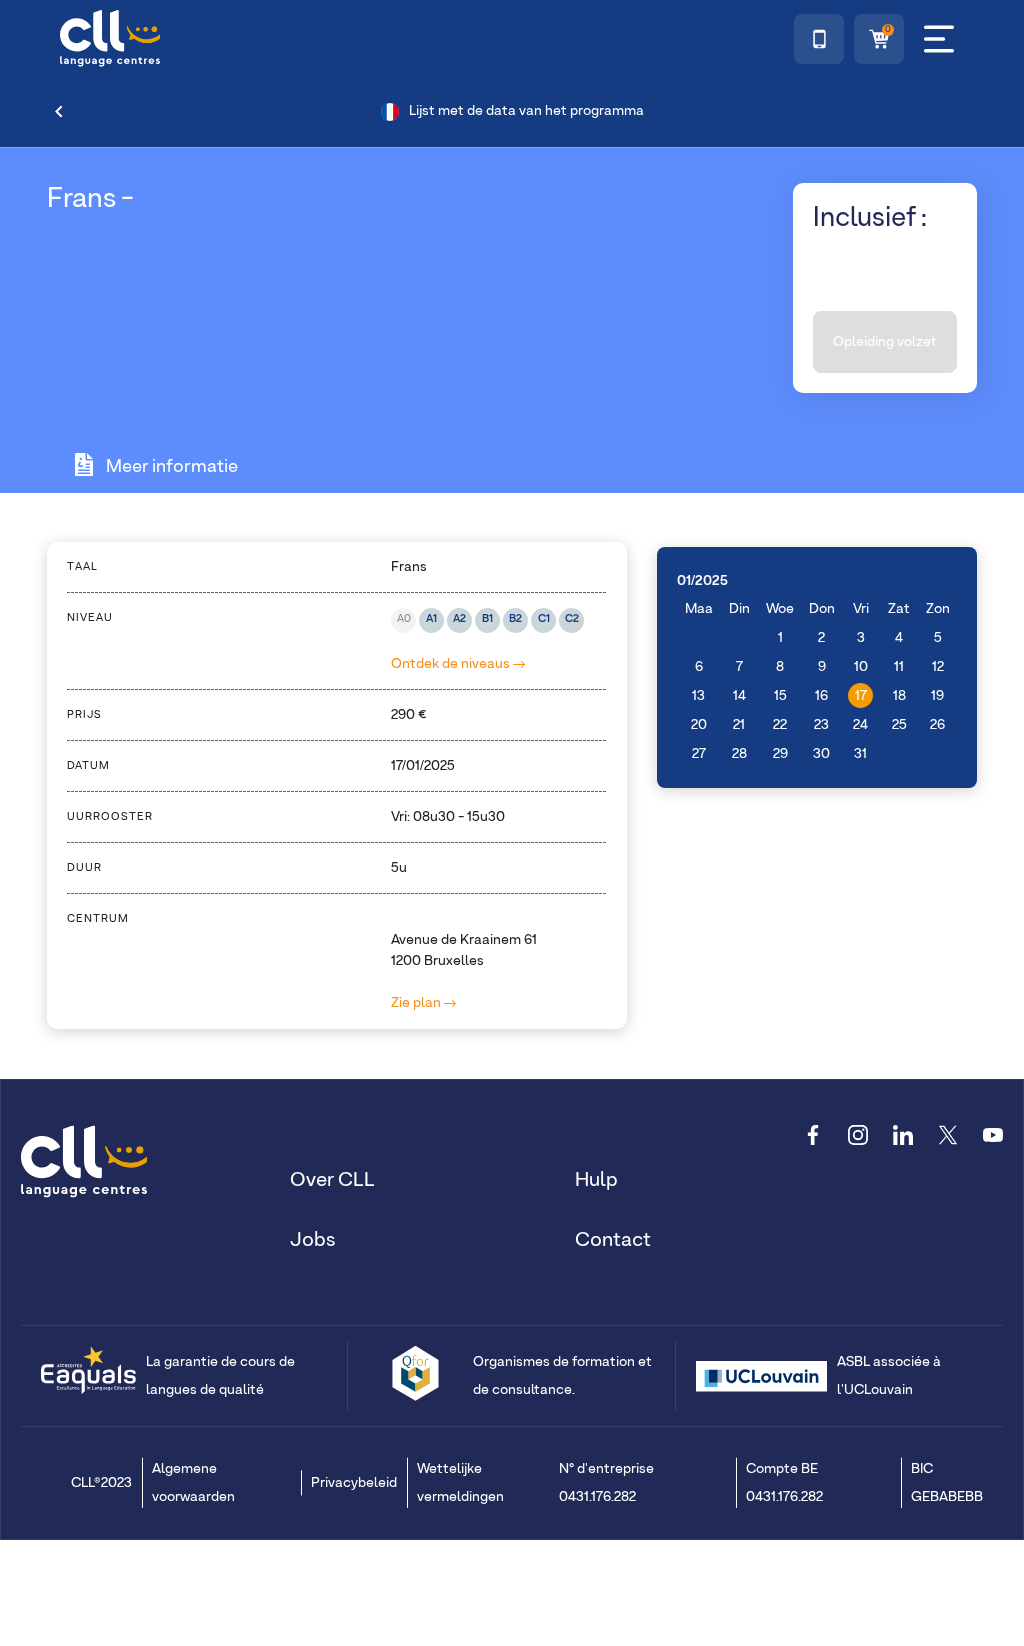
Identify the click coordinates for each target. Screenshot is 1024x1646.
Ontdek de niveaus (452, 664)
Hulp (596, 1180)
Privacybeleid (354, 1483)
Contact (613, 1240)
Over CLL (332, 1180)
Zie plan (417, 1003)
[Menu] (939, 39)
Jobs (313, 1240)
